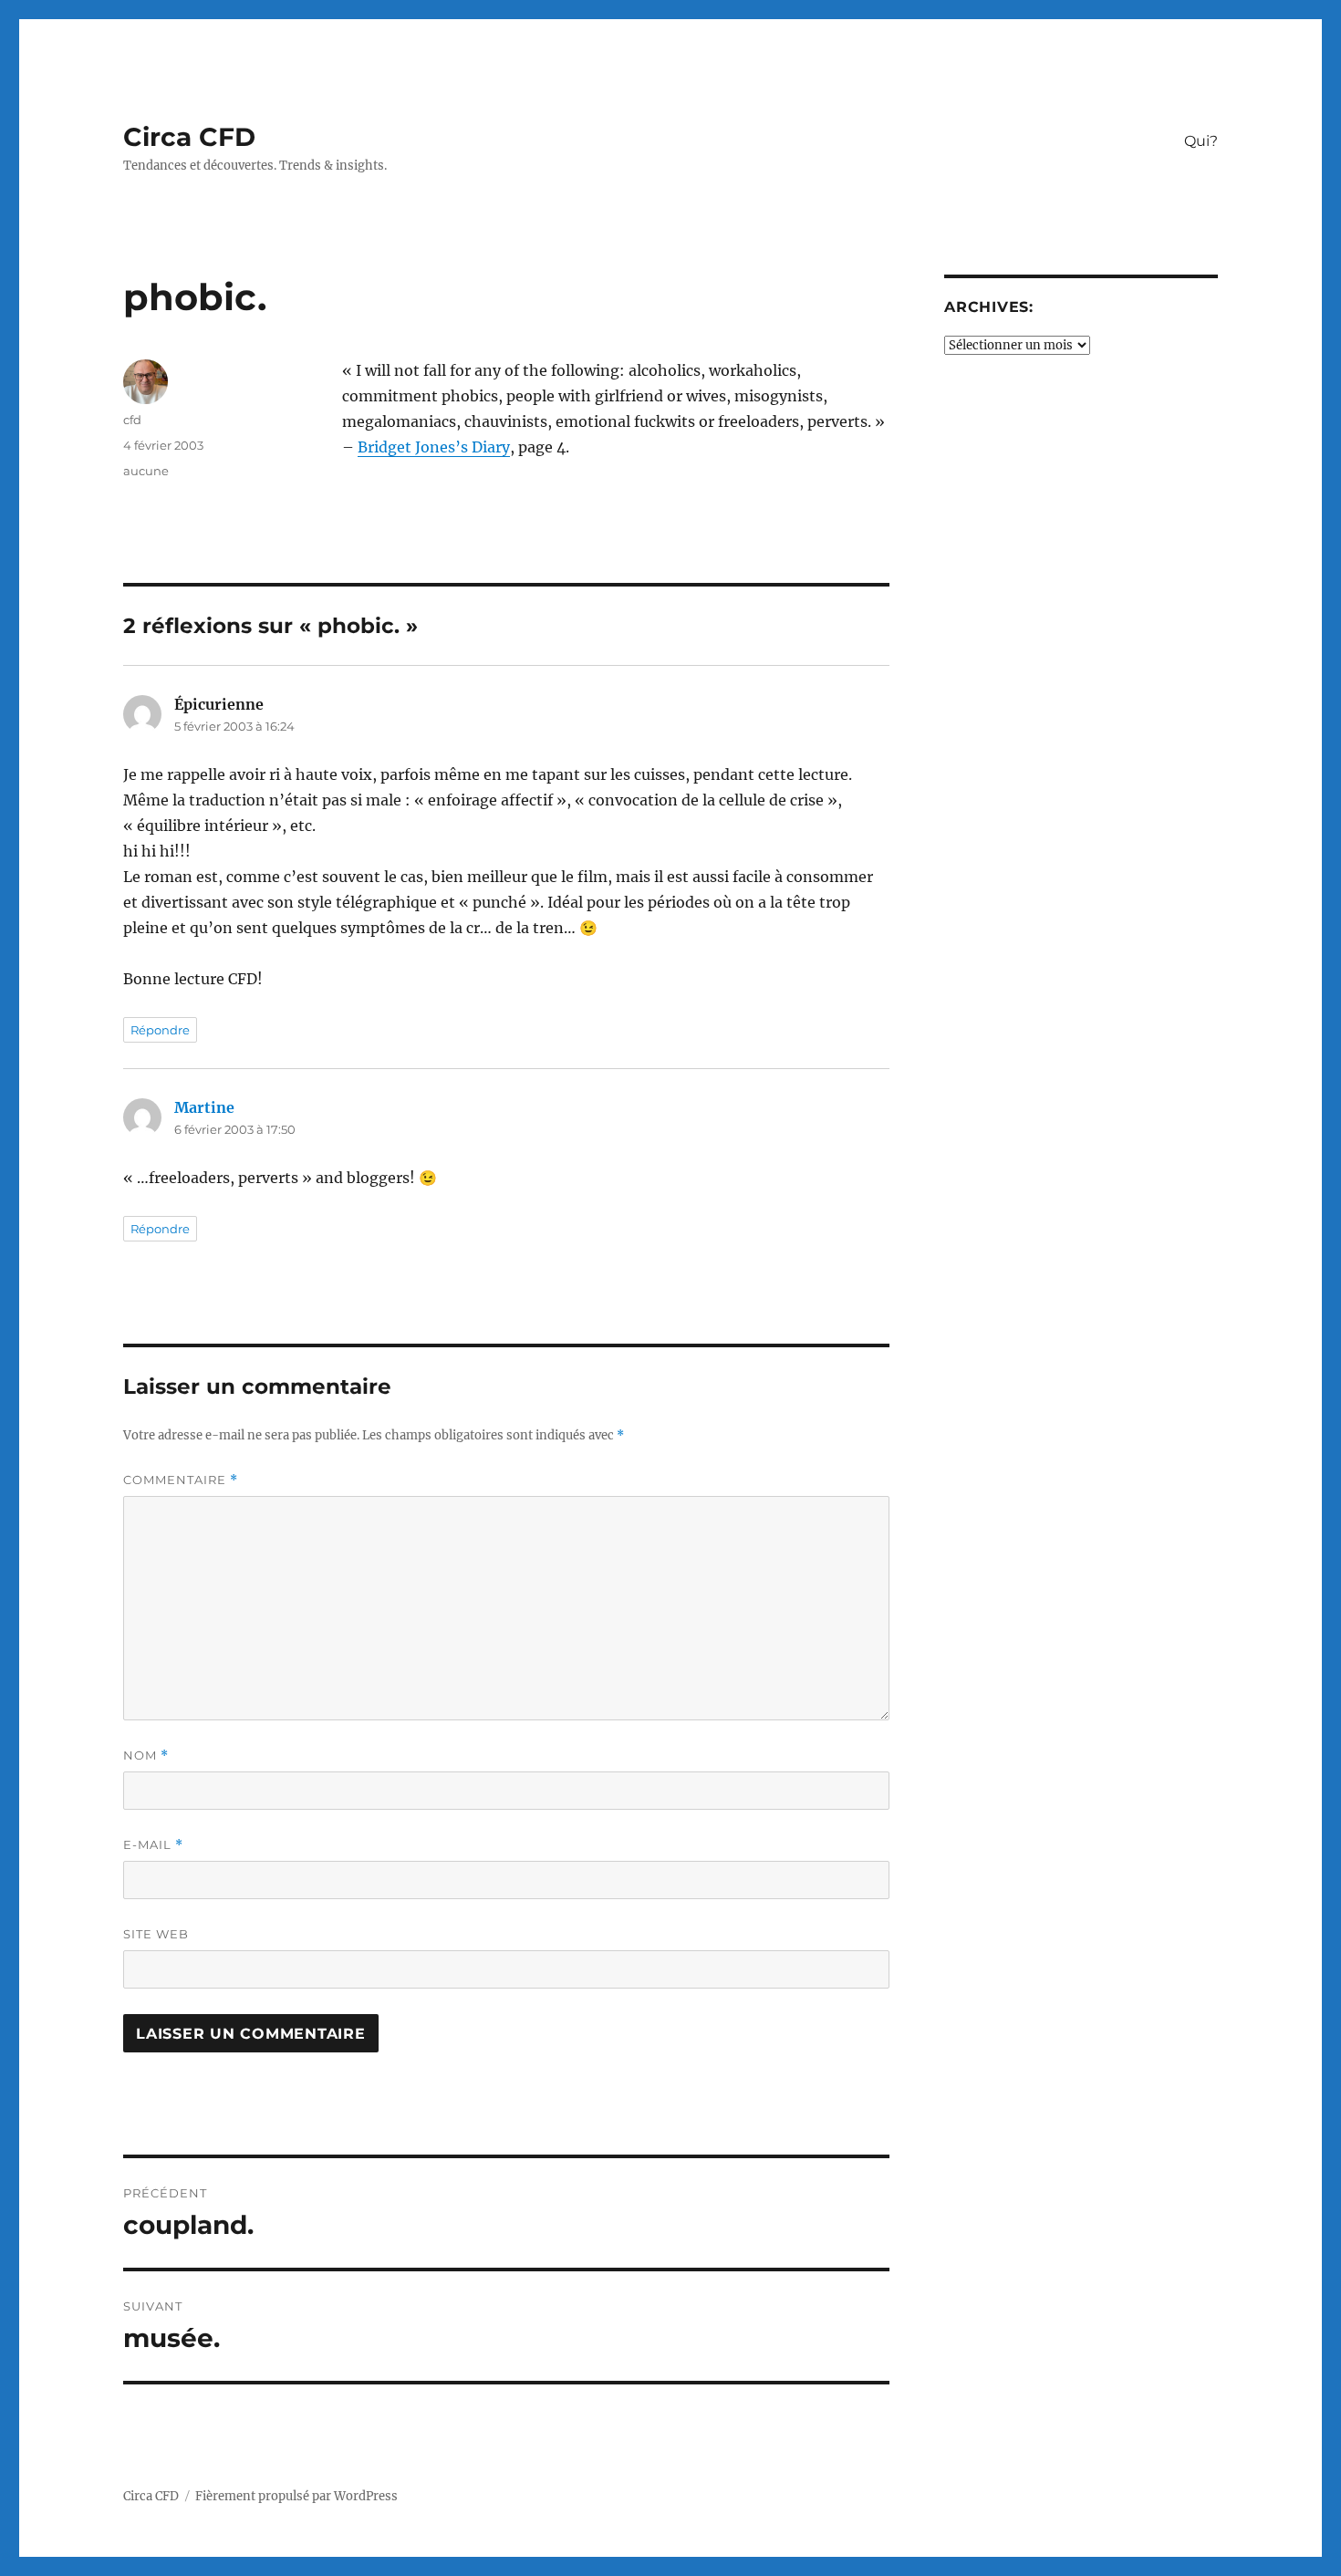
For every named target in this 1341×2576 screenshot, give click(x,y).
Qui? (1201, 141)
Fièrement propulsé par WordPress (296, 2496)
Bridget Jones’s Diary (434, 447)
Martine (204, 1107)
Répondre (160, 1030)
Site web (156, 1934)
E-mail (153, 1845)
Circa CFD (189, 137)
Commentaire (181, 1480)
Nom (146, 1755)
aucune (146, 471)
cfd (132, 420)
